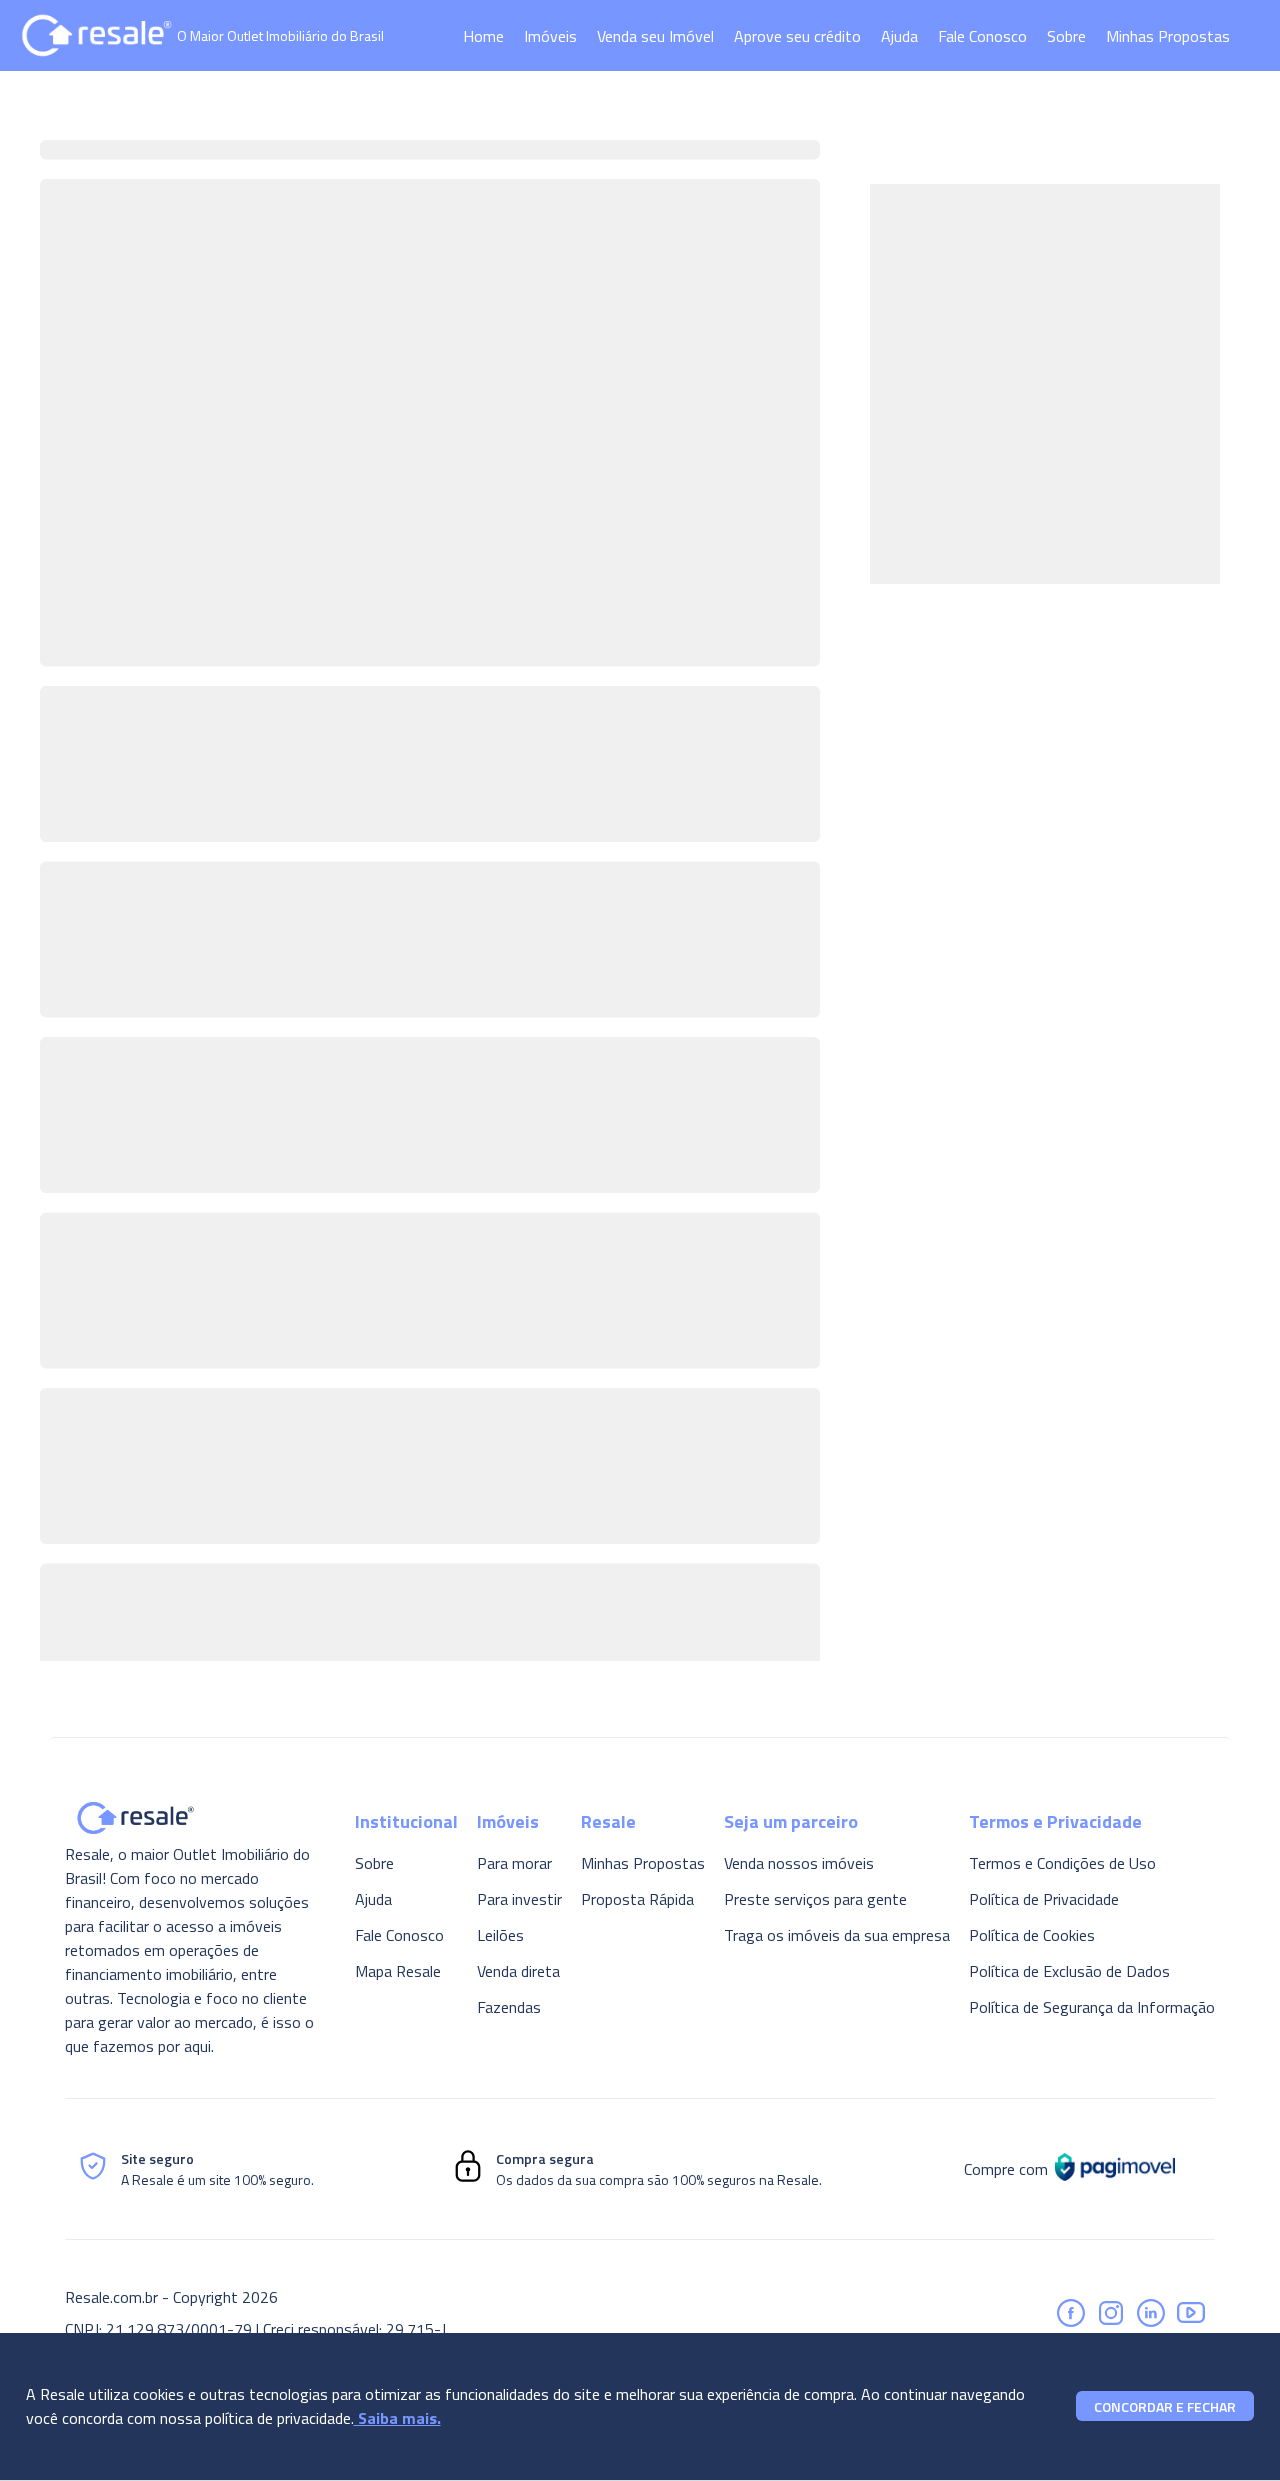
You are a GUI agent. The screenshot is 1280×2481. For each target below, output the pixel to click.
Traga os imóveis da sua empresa (837, 1935)
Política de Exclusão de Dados (1069, 1971)
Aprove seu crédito (797, 36)
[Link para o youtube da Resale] (1191, 2313)
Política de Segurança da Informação (1092, 2007)
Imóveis (550, 36)
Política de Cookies (1032, 1935)
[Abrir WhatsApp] (1230, 2430)
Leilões (500, 1935)
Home (483, 36)
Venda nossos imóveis (799, 1863)
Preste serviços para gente (815, 1899)
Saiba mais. (397, 2418)
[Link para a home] (97, 35)
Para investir (519, 1899)
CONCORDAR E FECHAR (1165, 2406)
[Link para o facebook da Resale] (1071, 2313)
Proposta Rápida (637, 1899)
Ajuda (899, 36)
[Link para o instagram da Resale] (1111, 2313)
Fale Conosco (982, 36)
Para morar (514, 1863)
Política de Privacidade (1044, 1899)
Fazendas (509, 2007)
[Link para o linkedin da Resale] (1151, 2313)
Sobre (1066, 36)
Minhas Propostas (1168, 36)
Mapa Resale (398, 1971)
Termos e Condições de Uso (1062, 1863)
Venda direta (518, 1971)
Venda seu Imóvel (655, 36)
